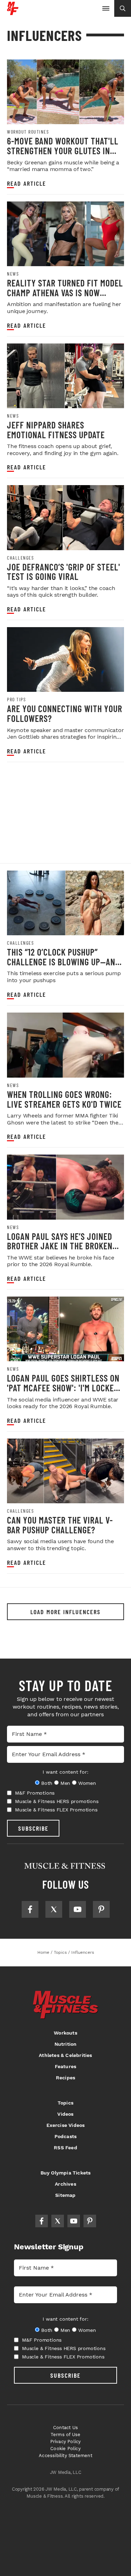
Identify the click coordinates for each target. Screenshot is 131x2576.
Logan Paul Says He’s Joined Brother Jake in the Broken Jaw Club (60, 1246)
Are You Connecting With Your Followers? (65, 713)
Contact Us (65, 2428)
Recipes (65, 2078)
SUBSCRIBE (33, 1828)
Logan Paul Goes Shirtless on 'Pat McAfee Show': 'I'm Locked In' (63, 1388)
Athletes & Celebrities (65, 2055)
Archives (65, 2184)
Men (65, 1783)
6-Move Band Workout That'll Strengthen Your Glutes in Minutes (63, 150)
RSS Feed (65, 2148)
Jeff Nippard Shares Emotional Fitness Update (56, 430)
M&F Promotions (35, 1793)
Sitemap (65, 2195)
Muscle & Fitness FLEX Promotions (56, 1810)
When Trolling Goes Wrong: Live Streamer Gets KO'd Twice (64, 1099)
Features (66, 2066)
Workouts (65, 2033)
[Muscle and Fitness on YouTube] (78, 1909)
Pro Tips (16, 700)
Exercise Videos (66, 2125)
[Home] (13, 12)
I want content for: (65, 1772)
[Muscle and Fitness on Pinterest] (101, 1909)
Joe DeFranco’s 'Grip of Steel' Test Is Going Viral (64, 572)
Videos (65, 2114)
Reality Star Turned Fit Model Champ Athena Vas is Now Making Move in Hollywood (65, 292)
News (13, 274)
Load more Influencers (65, 1612)
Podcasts (66, 2136)
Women (87, 1783)
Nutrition (66, 2044)
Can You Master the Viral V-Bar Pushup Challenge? (60, 1525)
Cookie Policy (65, 2449)
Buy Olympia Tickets (66, 2173)
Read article (27, 183)
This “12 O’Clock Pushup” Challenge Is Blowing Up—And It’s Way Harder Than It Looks (63, 961)
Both (47, 1783)
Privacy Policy (66, 2442)
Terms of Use (65, 2435)
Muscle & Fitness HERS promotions (57, 1801)
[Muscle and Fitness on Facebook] (30, 1909)
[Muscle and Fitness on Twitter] (54, 1909)
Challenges (20, 558)
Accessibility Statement (65, 2456)
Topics (65, 2103)
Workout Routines (28, 132)
